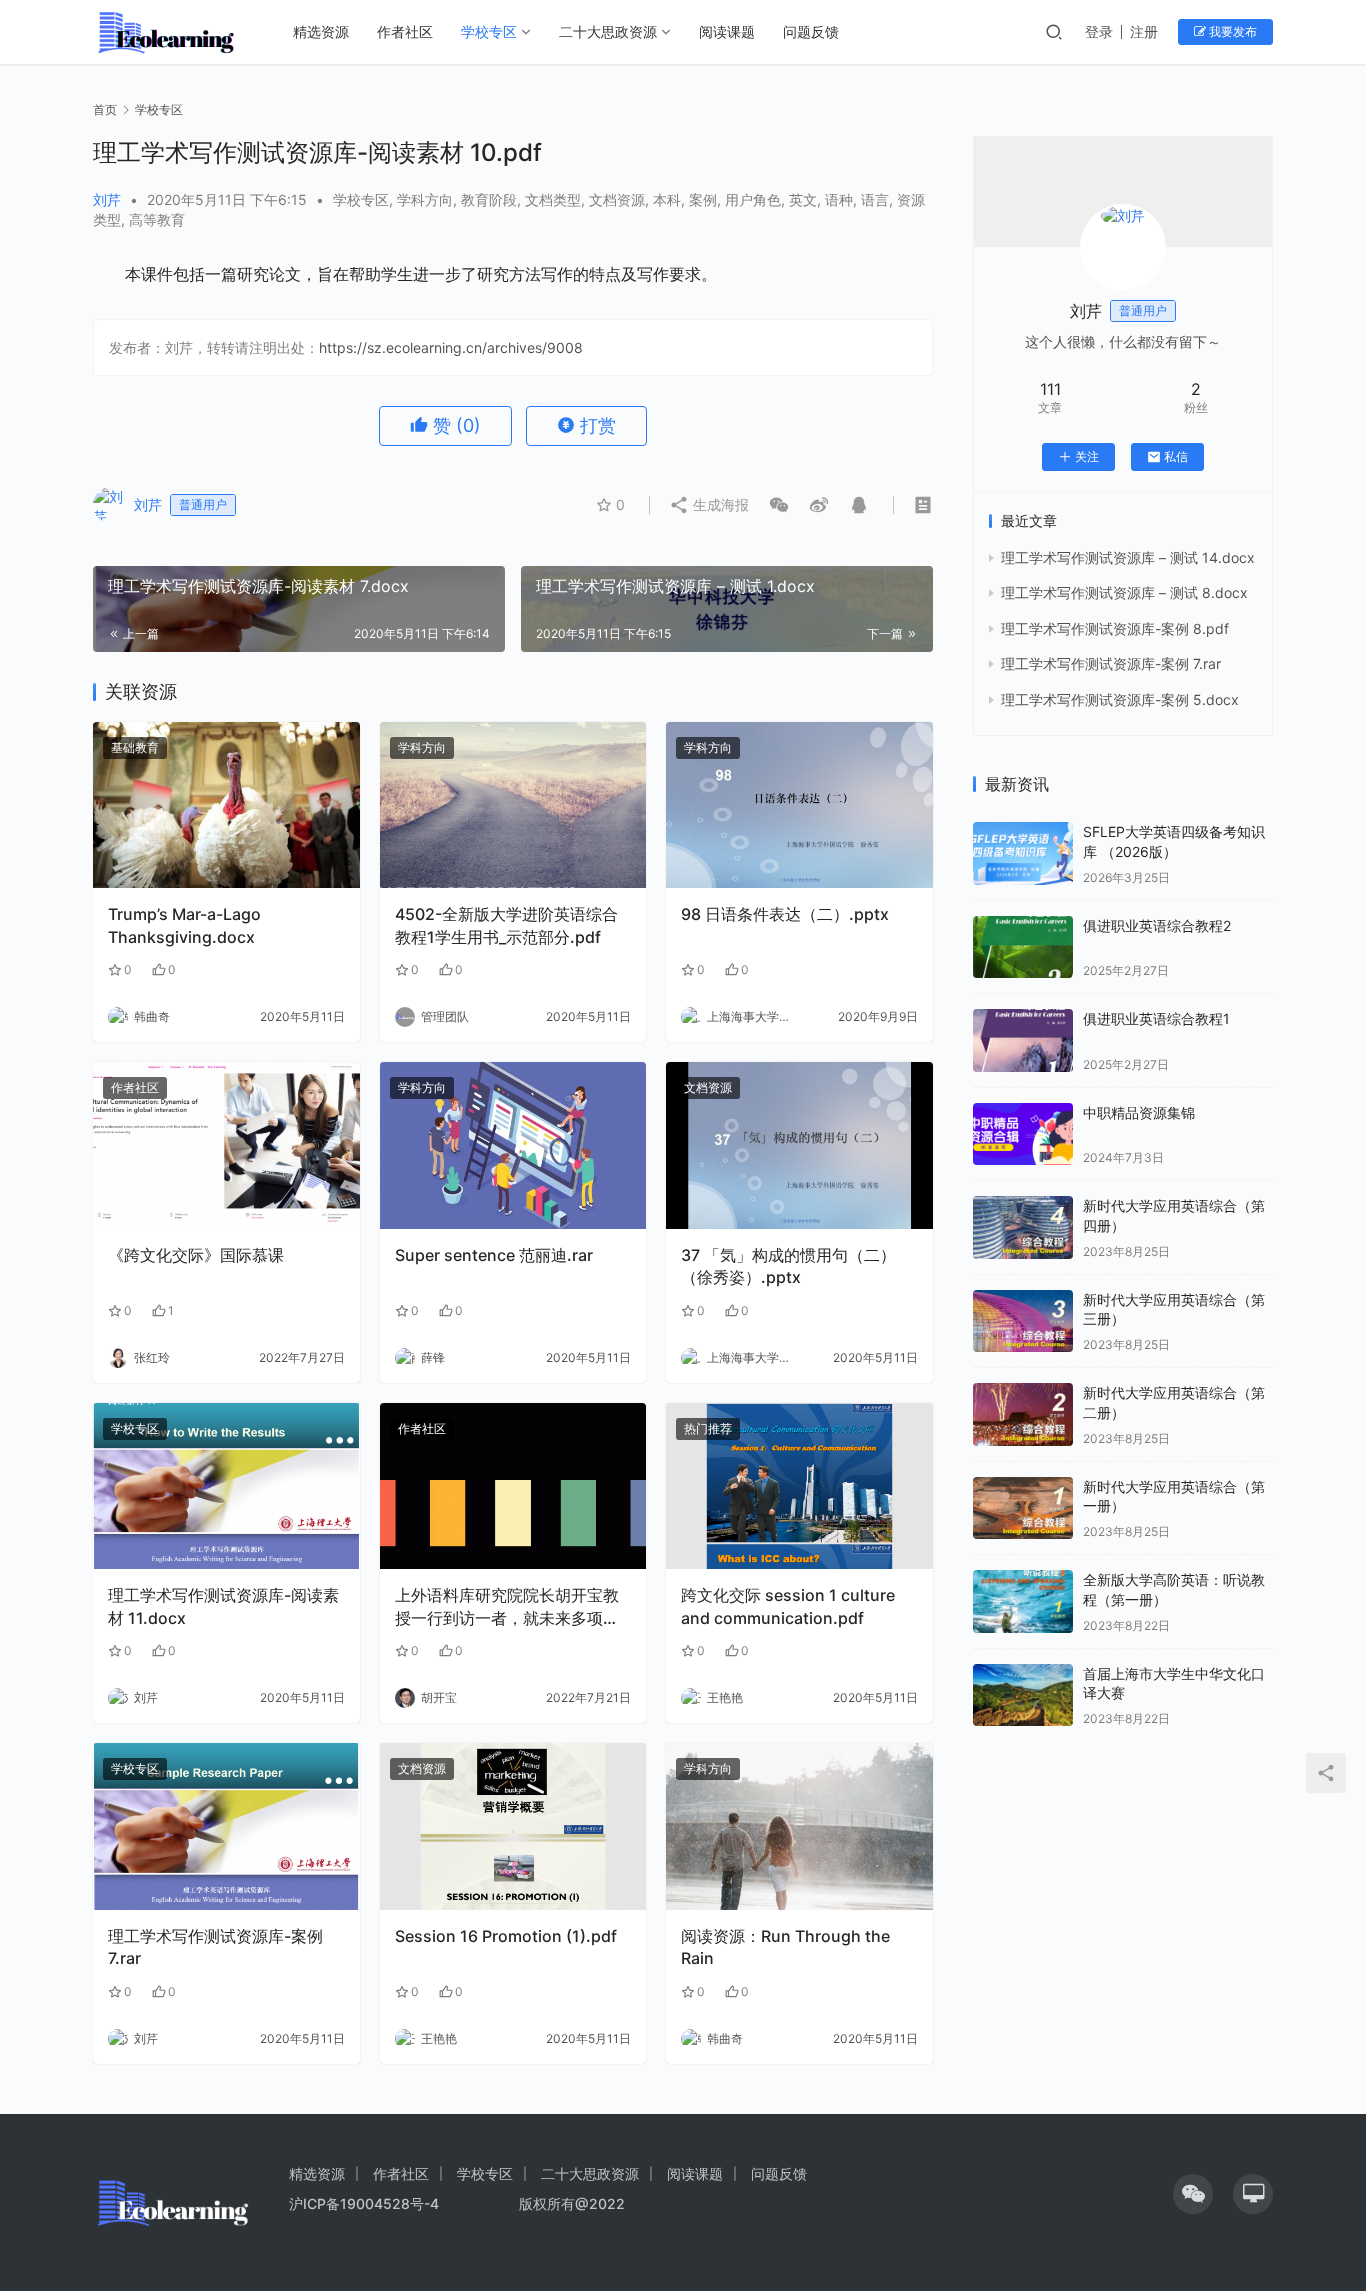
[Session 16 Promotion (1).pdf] (513, 1826)
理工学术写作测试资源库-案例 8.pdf (1115, 628)
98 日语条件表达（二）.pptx (785, 914)
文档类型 (553, 199)
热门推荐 (708, 1428)
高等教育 (157, 219)
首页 (105, 109)
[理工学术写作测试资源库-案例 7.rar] (226, 1826)
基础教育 (135, 747)
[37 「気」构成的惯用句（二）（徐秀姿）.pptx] (799, 1145)
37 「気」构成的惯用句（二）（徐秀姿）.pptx (788, 1266)
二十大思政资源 (608, 31)
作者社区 (405, 31)
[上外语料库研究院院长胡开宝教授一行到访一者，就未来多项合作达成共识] (513, 1486)
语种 (839, 199)
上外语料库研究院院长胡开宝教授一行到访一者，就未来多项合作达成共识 (507, 1607)
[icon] (1193, 2194)
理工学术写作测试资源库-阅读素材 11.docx (223, 1606)
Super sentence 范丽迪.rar (494, 1255)
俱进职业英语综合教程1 (1156, 1018)
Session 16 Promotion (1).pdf (506, 1936)
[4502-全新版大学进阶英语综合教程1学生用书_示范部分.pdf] (513, 805)
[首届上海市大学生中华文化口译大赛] (1023, 1695)
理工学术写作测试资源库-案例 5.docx (1120, 699)
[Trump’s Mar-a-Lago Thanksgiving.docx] (226, 805)
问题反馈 (811, 31)
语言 (875, 199)
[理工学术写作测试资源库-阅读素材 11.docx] (226, 1486)
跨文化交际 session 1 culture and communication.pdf (788, 1606)
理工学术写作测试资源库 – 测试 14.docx (1128, 557)
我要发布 (1231, 31)
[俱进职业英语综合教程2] (1023, 947)
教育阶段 (489, 199)
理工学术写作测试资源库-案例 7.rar (215, 1947)
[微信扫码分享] (779, 505)
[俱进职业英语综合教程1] (1023, 1040)
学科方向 (425, 199)
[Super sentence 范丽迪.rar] (513, 1145)
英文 (803, 199)
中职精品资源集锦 (1139, 1112)
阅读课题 (727, 31)
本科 (667, 199)
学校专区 (489, 31)
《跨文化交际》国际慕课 (196, 1255)
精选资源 (321, 31)
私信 (1176, 456)
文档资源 (617, 199)
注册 (1144, 31)
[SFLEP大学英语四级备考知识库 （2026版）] (1023, 853)
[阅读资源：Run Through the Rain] (799, 1826)
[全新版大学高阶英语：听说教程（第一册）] (1023, 1601)
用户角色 (753, 199)
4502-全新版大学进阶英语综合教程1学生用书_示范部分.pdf (506, 925)
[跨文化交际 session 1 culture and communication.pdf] (799, 1486)
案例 (703, 199)
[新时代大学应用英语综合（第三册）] (1023, 1321)
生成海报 (719, 504)
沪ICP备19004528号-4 (366, 2203)
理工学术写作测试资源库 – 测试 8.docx (1124, 592)
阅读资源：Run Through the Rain (785, 1947)
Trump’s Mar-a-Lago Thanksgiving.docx (184, 925)
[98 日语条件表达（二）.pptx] (799, 805)
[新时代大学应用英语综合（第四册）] (1023, 1227)
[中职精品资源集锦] (1023, 1134)
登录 (1099, 31)
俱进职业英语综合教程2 (1157, 925)
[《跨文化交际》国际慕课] (226, 1145)
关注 (1087, 456)
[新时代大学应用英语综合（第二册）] (1023, 1414)
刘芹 (107, 199)
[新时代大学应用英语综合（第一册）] (1023, 1508)
